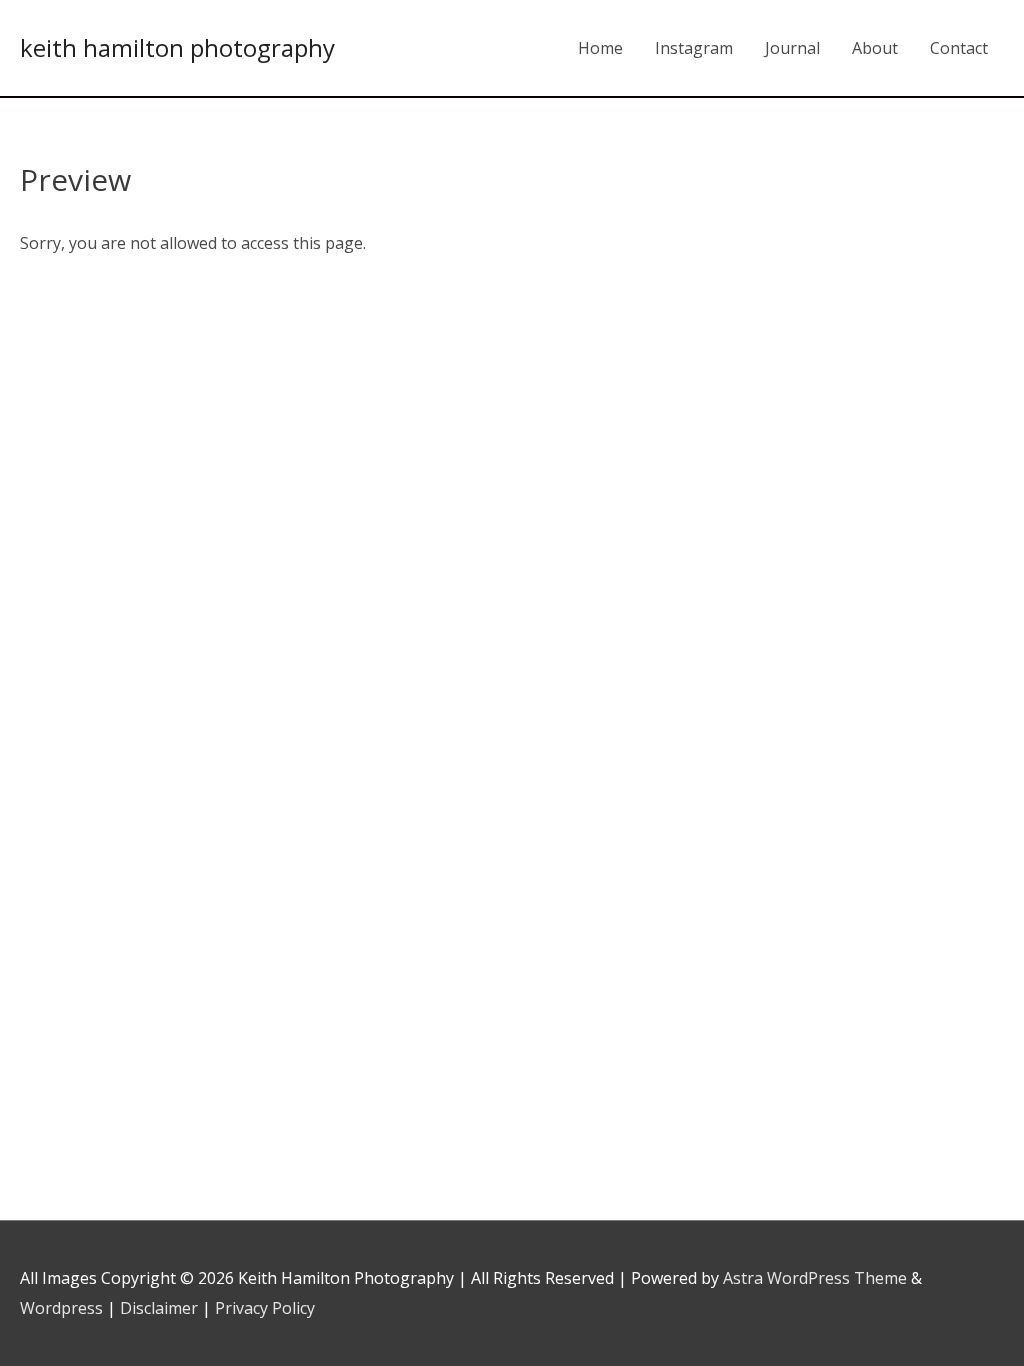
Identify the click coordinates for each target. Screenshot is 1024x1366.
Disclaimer (159, 1308)
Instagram (694, 48)
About (875, 48)
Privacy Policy (265, 1308)
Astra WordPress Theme (815, 1278)
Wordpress (61, 1308)
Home (600, 48)
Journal (792, 48)
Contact (959, 48)
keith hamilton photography (177, 47)
